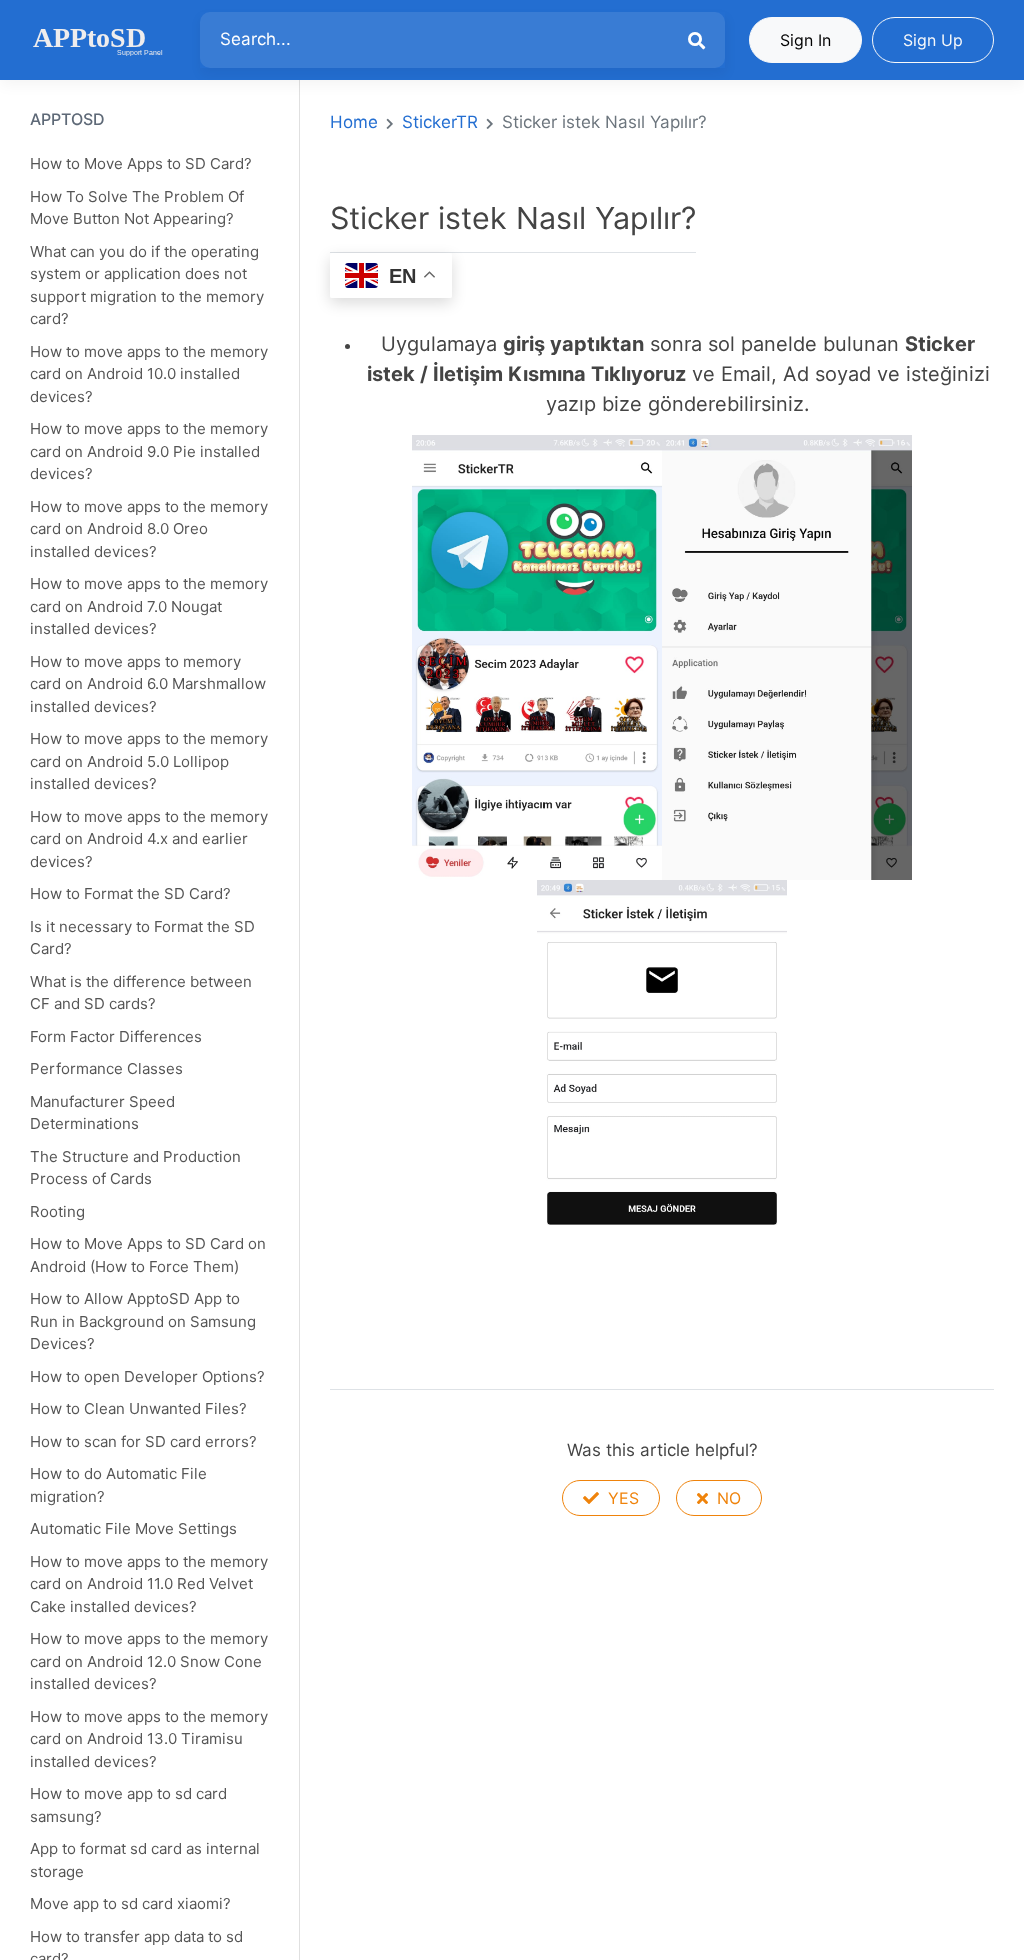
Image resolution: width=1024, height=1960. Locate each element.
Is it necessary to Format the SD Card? (142, 938)
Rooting (57, 1211)
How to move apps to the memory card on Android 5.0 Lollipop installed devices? (149, 761)
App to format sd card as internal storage (145, 1860)
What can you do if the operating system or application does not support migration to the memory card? (147, 285)
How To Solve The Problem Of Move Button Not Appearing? (137, 208)
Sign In (805, 40)
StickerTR (440, 122)
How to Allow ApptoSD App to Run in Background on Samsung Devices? (143, 1321)
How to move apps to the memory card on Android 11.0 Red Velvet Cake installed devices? (149, 1584)
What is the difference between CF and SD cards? (141, 993)
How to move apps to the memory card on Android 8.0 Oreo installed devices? (149, 529)
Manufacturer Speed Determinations (102, 1113)
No (726, 1498)
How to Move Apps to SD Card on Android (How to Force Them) (148, 1255)
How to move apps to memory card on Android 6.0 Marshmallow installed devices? (148, 684)
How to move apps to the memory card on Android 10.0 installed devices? (149, 374)
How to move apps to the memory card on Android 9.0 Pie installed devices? (149, 451)
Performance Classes (106, 1068)
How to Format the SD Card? (130, 893)
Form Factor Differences (116, 1036)
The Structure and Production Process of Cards (135, 1168)
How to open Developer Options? (147, 1376)
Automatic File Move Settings (133, 1528)
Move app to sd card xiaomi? (130, 1903)
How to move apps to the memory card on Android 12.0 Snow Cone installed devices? (149, 1661)
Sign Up (933, 40)
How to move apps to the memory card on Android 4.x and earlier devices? (149, 839)
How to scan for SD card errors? (143, 1441)
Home (354, 122)
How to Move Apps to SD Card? (141, 163)
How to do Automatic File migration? (118, 1485)
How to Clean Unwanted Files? (138, 1408)
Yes (621, 1498)
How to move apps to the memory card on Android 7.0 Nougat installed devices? (149, 606)
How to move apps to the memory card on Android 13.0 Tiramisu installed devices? (149, 1739)
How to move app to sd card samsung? (128, 1805)
